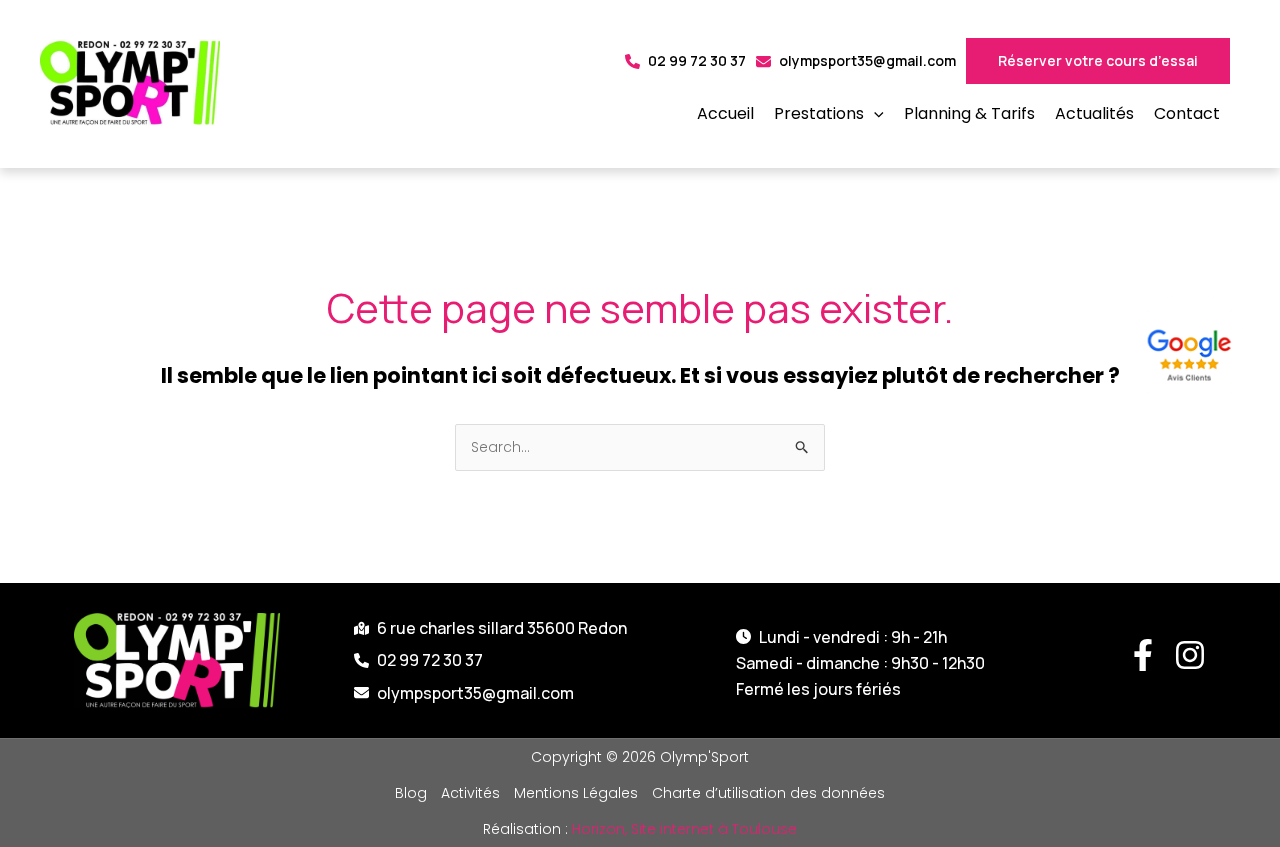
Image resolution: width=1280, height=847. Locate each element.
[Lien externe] (1193, 352)
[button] (829, 114)
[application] (874, 114)
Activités (470, 793)
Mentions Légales (576, 793)
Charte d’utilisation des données (768, 793)
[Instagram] (1190, 655)
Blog (411, 793)
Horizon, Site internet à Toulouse (684, 829)
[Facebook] (1143, 655)
